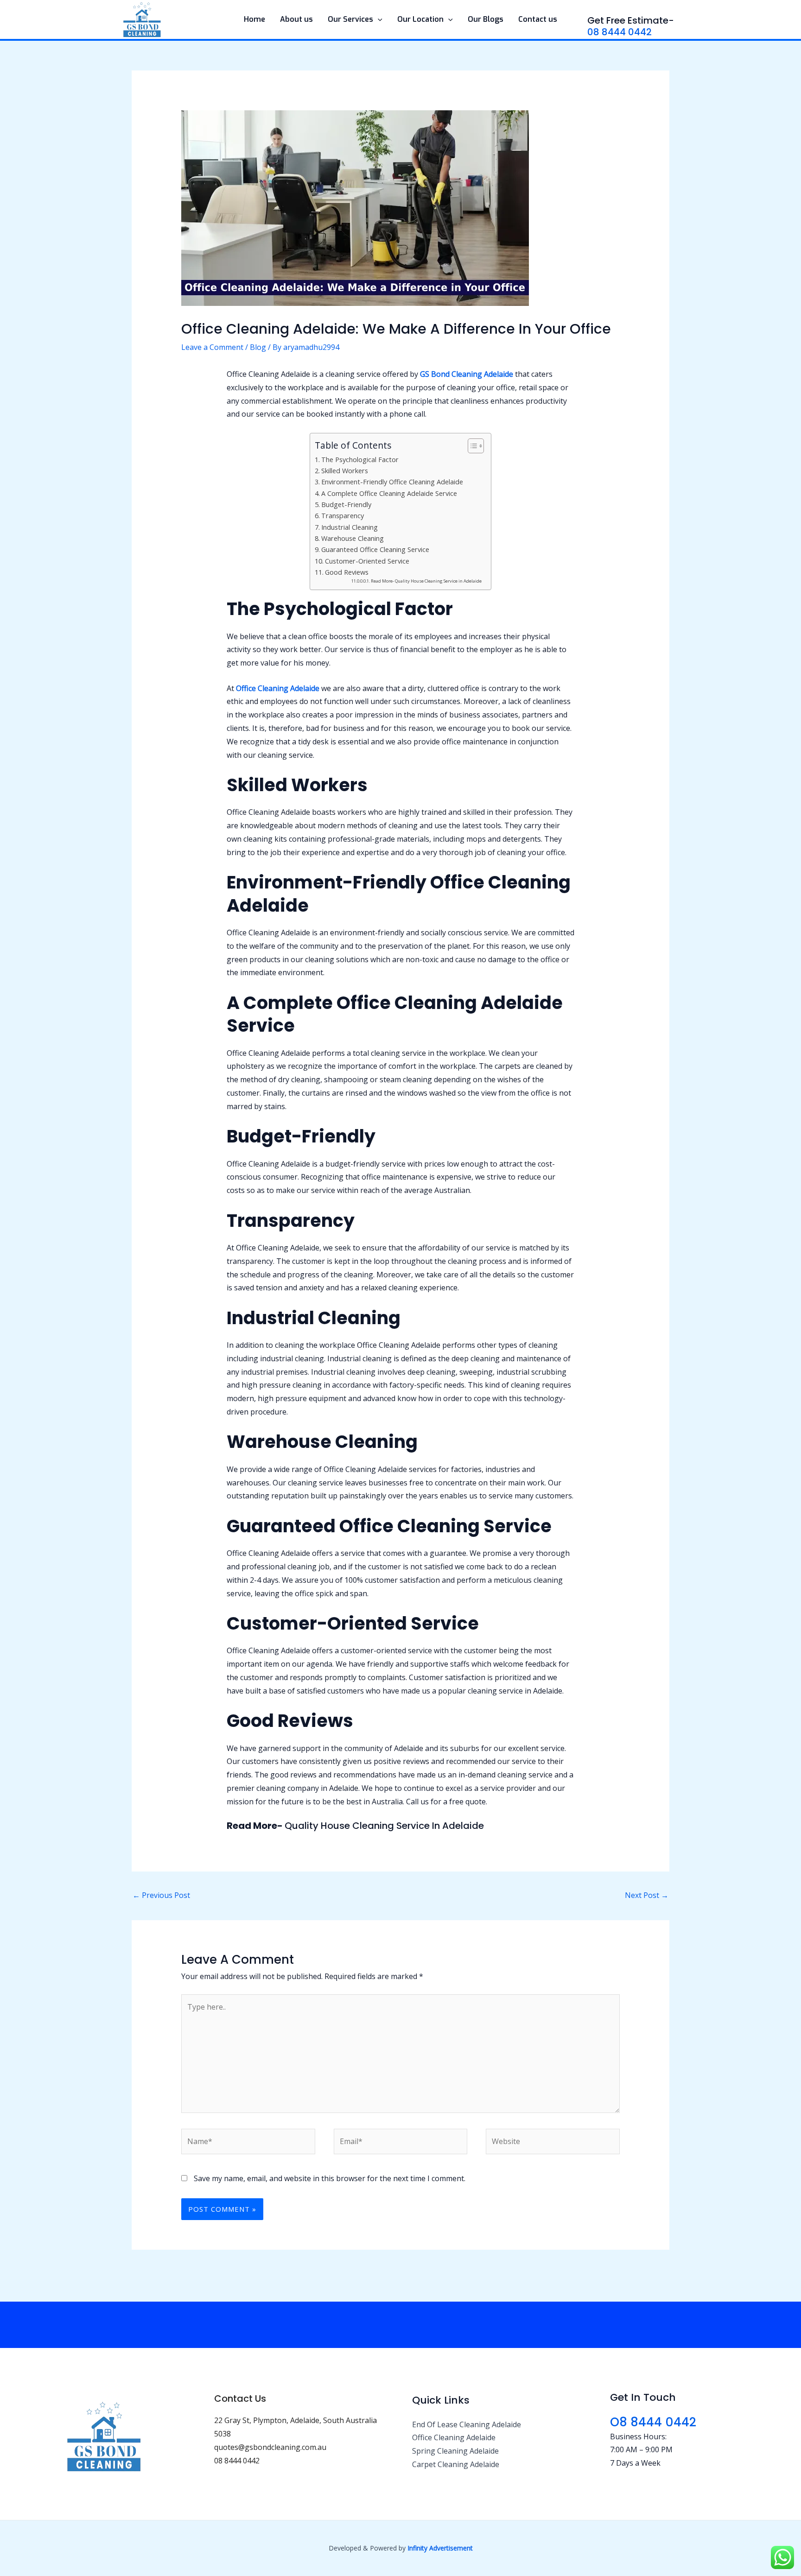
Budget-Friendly (346, 504)
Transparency (343, 516)
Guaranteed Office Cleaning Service (375, 549)
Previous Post (161, 1895)
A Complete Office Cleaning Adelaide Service (389, 493)
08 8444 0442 (620, 32)
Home (254, 19)
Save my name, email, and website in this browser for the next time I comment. (330, 2178)
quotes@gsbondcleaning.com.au (270, 2447)
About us (296, 19)
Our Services (350, 19)
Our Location (420, 19)
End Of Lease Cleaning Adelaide (467, 2424)
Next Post (647, 1895)
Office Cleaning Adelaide (278, 688)
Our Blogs (486, 19)
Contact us (538, 19)
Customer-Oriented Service (367, 561)
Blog (258, 347)
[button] (378, 19)
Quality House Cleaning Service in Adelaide (384, 1826)
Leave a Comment (212, 347)
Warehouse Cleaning (353, 538)
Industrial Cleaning (350, 527)
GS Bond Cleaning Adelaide (467, 374)
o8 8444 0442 (653, 2422)
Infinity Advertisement (440, 2548)
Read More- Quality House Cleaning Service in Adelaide (426, 581)
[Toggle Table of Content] (471, 446)
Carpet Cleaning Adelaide (456, 2464)
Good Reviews (347, 572)
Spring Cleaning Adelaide (455, 2451)
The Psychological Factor (360, 460)
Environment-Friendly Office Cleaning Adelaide (392, 482)
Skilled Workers (345, 471)
